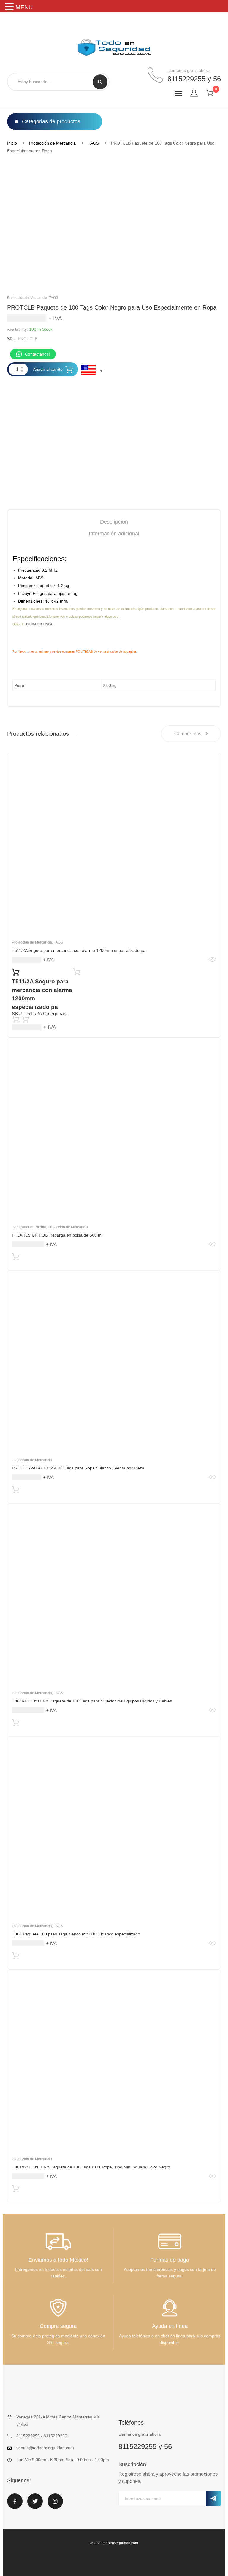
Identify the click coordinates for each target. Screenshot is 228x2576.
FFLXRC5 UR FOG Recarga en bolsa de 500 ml (57, 1235)
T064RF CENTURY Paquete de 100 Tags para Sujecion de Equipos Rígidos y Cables (92, 1701)
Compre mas (188, 734)
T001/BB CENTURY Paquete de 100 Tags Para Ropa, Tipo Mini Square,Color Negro (91, 2167)
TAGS (93, 143)
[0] (213, 94)
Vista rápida (212, 960)
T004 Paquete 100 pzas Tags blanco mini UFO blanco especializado (76, 1934)
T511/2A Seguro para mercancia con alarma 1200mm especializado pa (79, 950)
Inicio (12, 143)
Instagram (55, 2505)
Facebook (15, 2505)
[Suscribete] (213, 2498)
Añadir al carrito (48, 369)
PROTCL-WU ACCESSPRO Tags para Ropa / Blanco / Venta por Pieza (78, 1468)
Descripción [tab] (114, 522)
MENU (24, 7)
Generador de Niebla (29, 1227)
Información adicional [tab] (114, 534)
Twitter (35, 2505)
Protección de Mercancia (52, 143)
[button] (10, 7)
